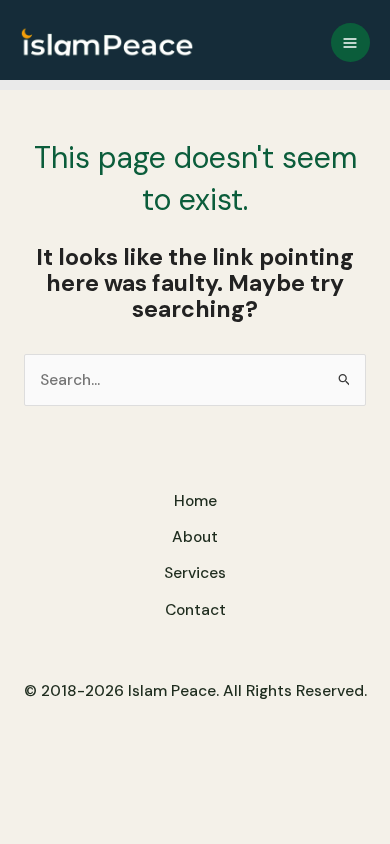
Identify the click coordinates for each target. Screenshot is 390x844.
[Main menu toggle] (350, 42)
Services (195, 573)
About (195, 537)
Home (195, 501)
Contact (195, 610)
